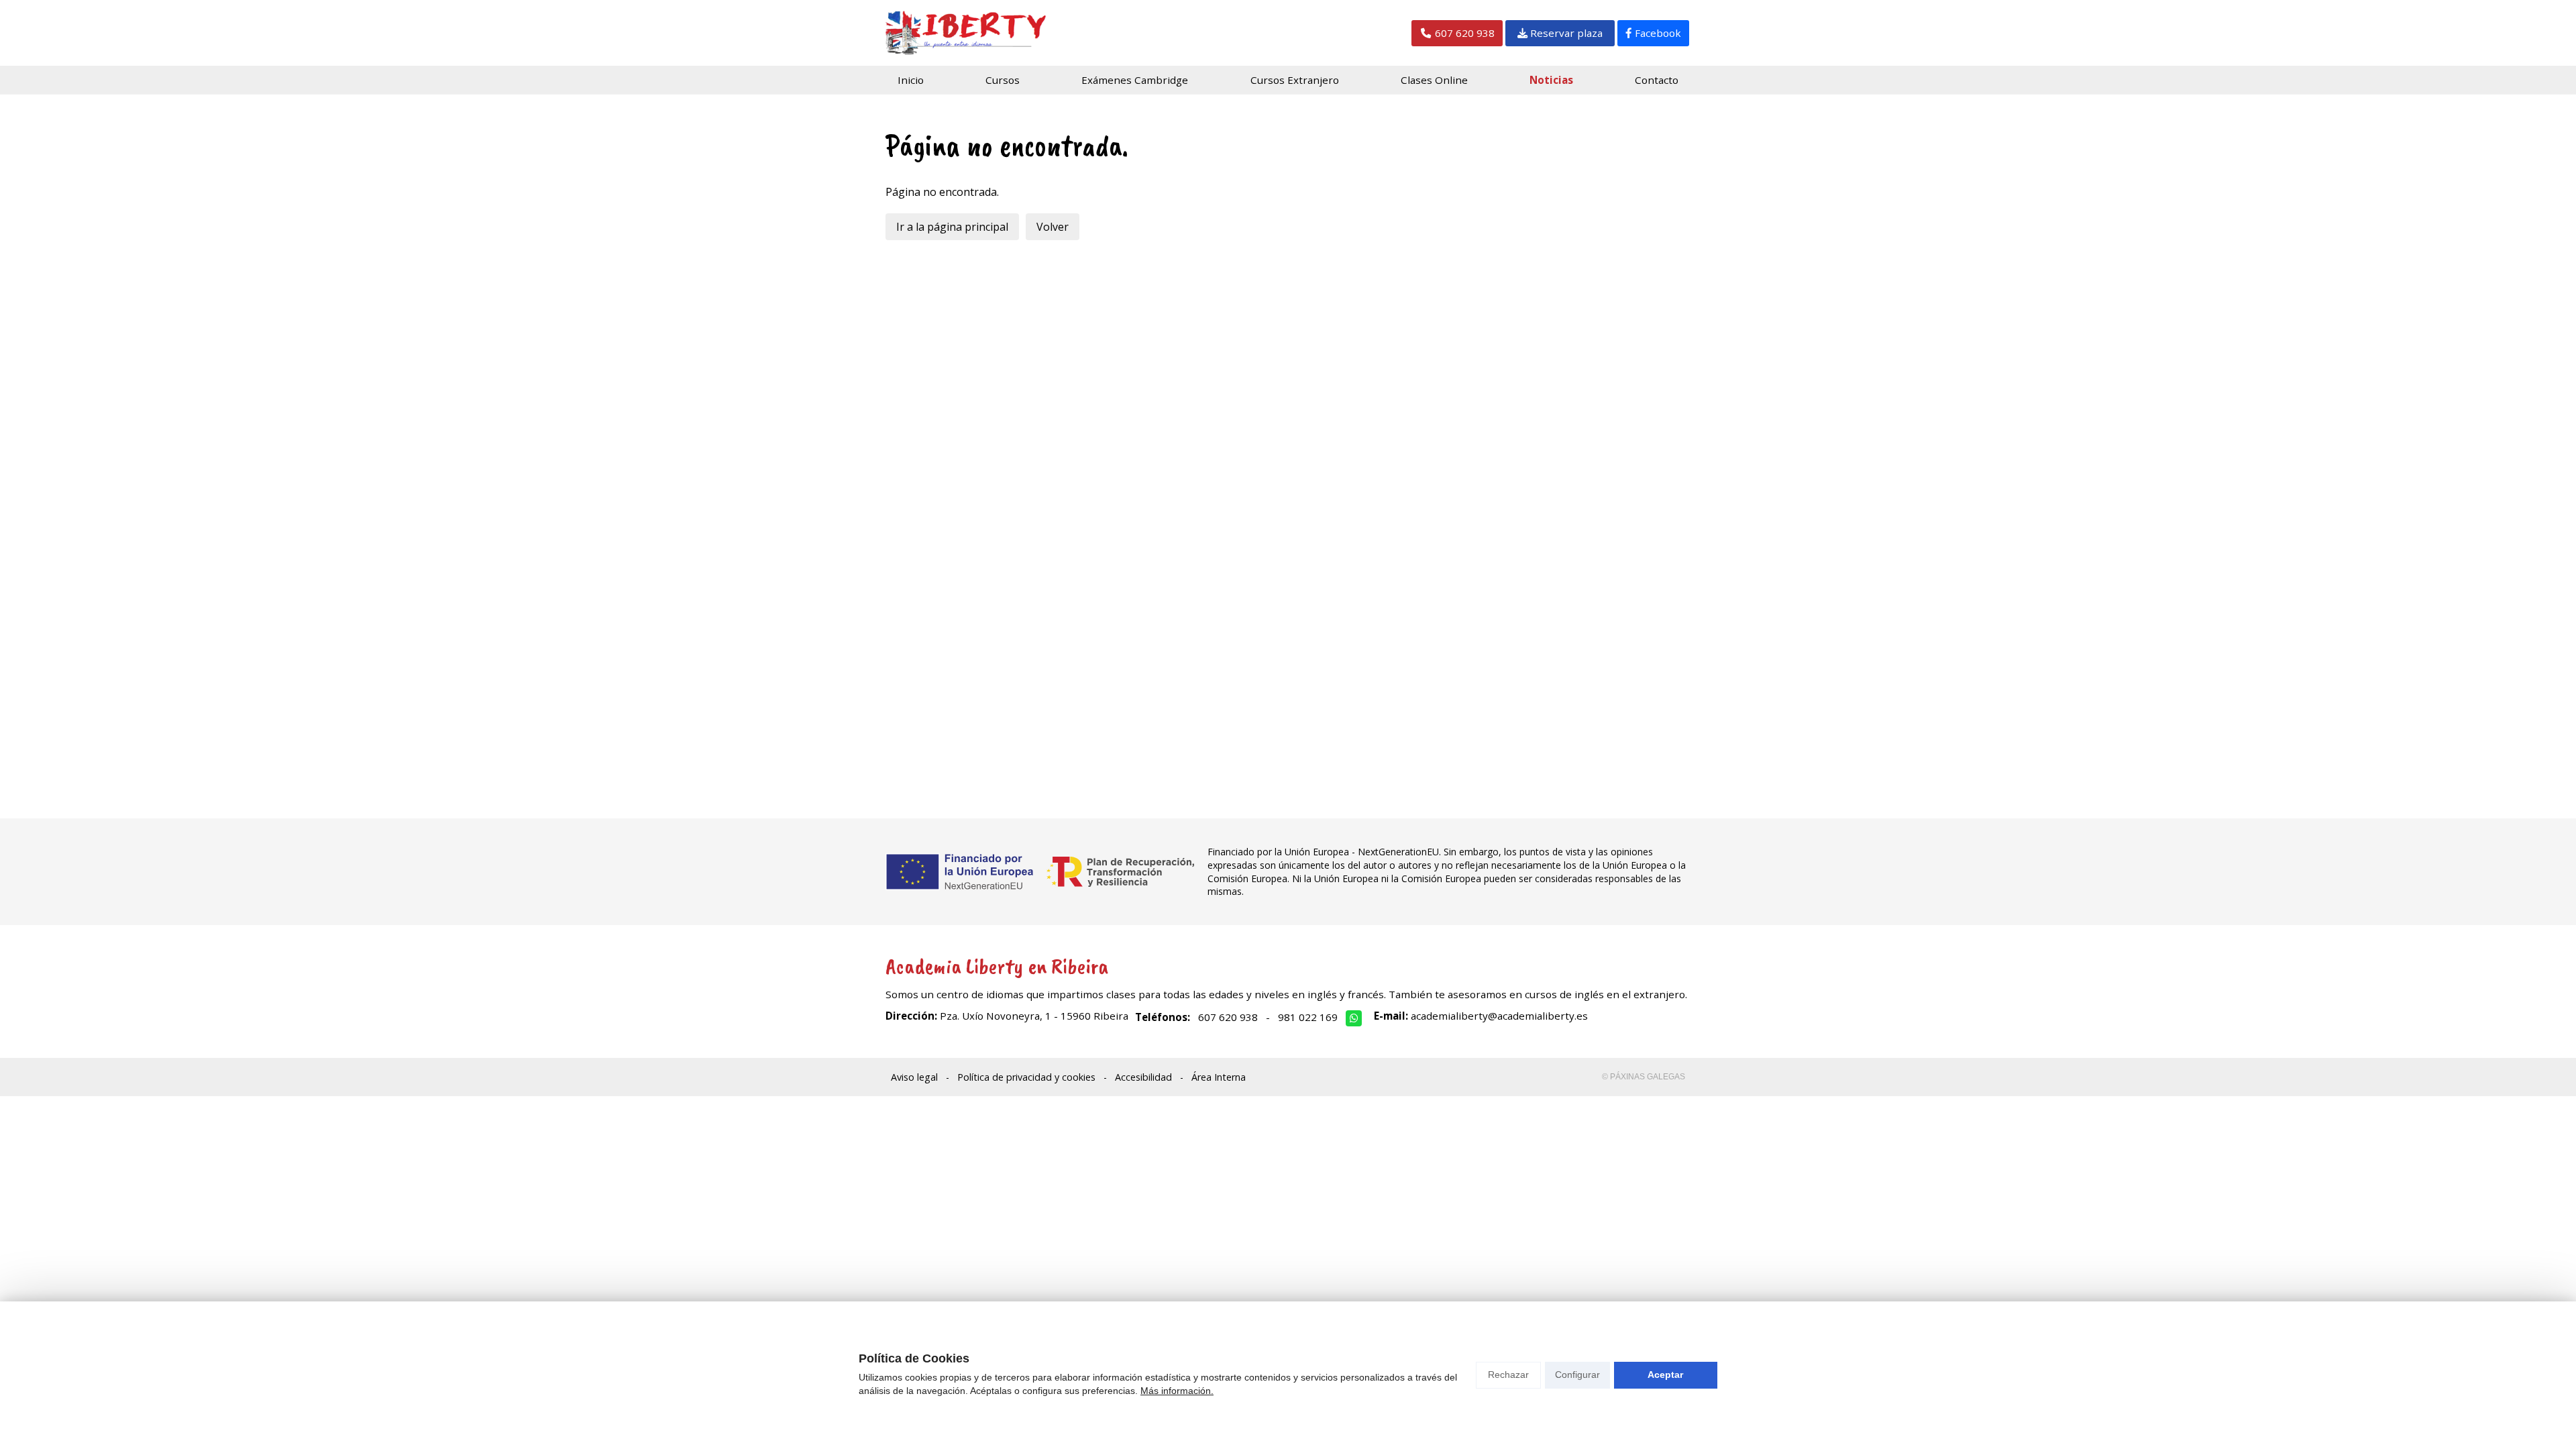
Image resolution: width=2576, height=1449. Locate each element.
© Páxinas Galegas (1644, 1077)
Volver (1053, 227)
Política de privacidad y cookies (1026, 1077)
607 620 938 (1228, 1017)
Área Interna (1219, 1077)
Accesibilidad (1143, 1077)
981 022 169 (1308, 1017)
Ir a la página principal (952, 227)
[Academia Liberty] (966, 33)
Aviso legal (914, 1077)
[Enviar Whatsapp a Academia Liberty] (1354, 1018)
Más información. (1177, 1391)
